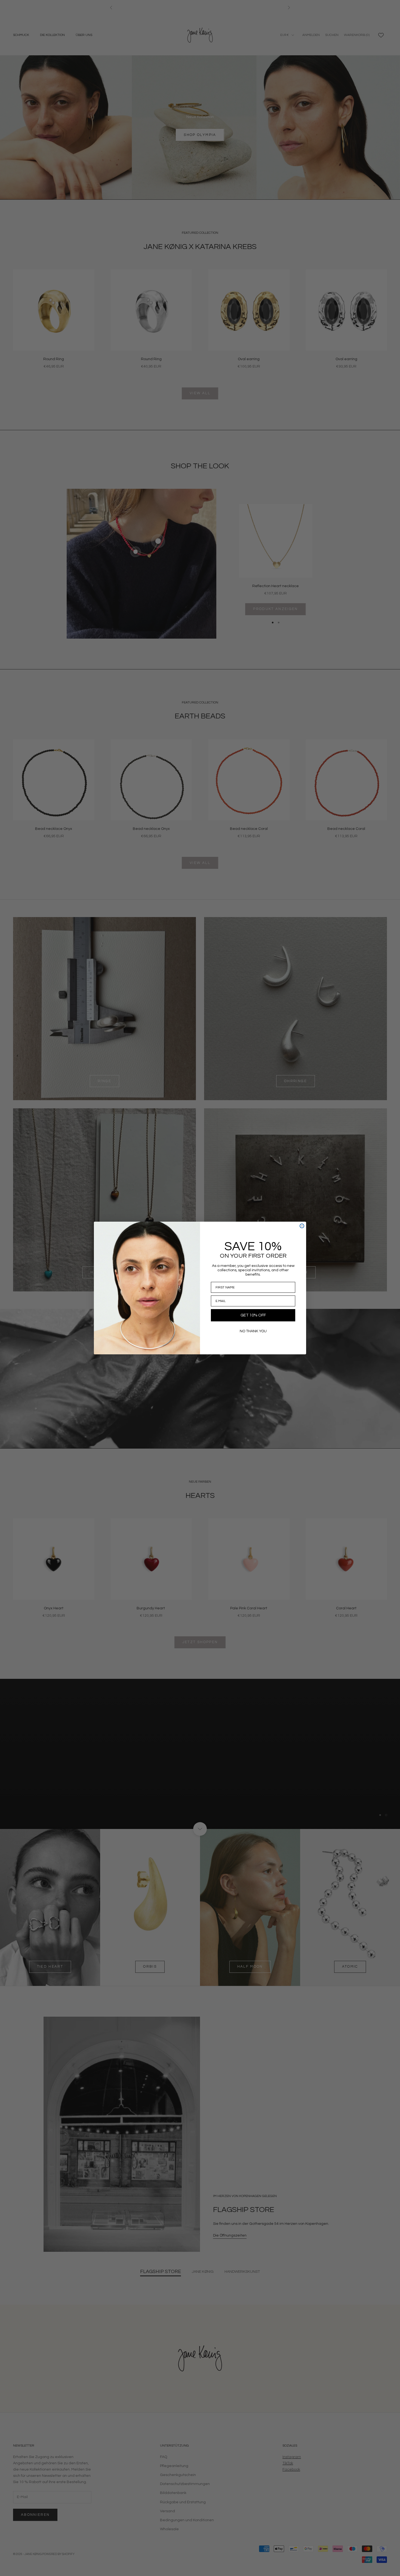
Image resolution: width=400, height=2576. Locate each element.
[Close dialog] (302, 1226)
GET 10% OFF (253, 1315)
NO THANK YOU (253, 1331)
